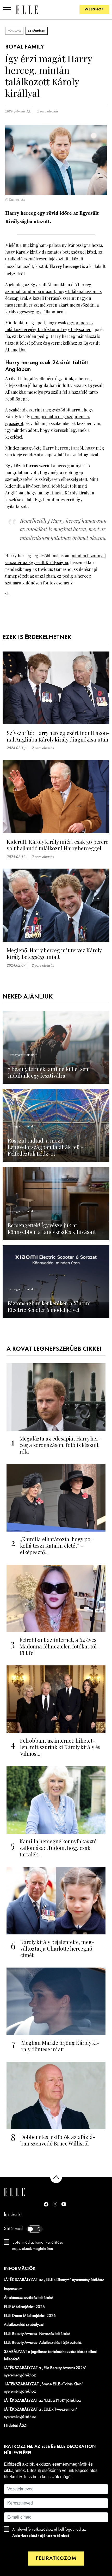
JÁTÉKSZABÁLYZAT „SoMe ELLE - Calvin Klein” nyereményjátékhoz (44, 2388)
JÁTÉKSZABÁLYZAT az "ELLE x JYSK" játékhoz (42, 2401)
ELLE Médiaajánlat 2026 (24, 2307)
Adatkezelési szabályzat (24, 2325)
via (8, 594)
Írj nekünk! (13, 2215)
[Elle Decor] (27, 10)
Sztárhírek (37, 31)
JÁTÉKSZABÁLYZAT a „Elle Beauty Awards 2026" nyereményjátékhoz (45, 2372)
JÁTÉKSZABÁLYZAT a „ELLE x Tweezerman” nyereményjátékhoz (41, 2413)
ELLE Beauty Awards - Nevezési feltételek (37, 2334)
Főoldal (14, 31)
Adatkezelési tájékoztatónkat (41, 2536)
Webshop (94, 10)
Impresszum (13, 2289)
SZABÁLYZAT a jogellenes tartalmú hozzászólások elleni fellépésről (50, 2356)
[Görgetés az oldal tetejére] (56, 2177)
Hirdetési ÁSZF (16, 2426)
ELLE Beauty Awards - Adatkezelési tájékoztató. (43, 2343)
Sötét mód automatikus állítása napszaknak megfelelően (38, 2246)
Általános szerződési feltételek (29, 2298)
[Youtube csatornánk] (64, 2204)
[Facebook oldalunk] (46, 2204)
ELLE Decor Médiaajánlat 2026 (30, 2316)
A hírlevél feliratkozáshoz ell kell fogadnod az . (49, 2533)
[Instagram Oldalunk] (55, 2204)
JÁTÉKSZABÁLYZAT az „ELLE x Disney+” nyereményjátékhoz (54, 2280)
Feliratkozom (56, 2558)
